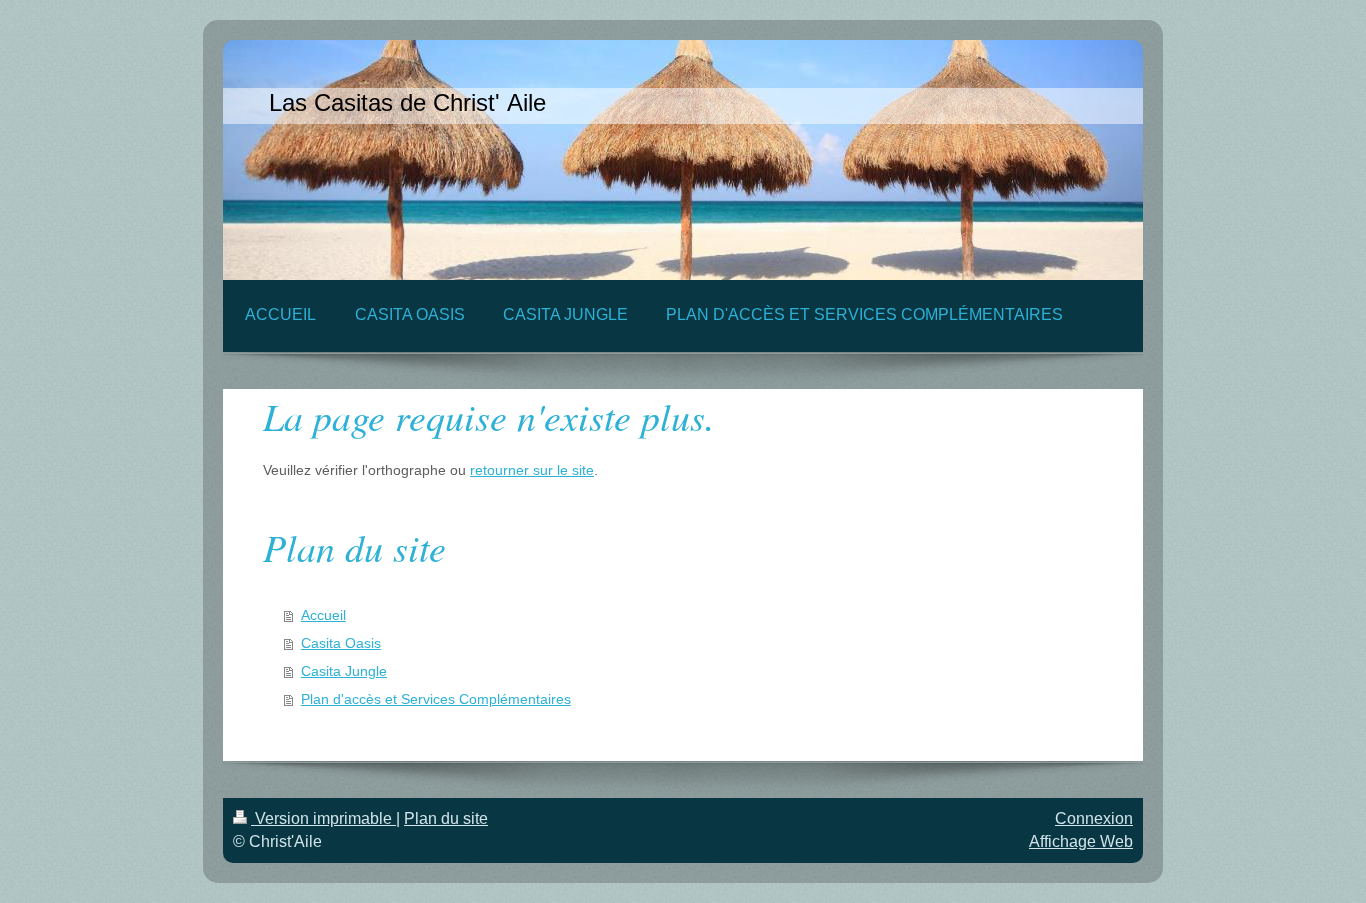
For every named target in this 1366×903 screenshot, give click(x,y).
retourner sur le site (532, 470)
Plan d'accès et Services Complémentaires (436, 699)
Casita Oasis (341, 643)
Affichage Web (1081, 841)
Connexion (1094, 818)
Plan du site (446, 818)
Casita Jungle (344, 671)
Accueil (323, 615)
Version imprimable (323, 818)
